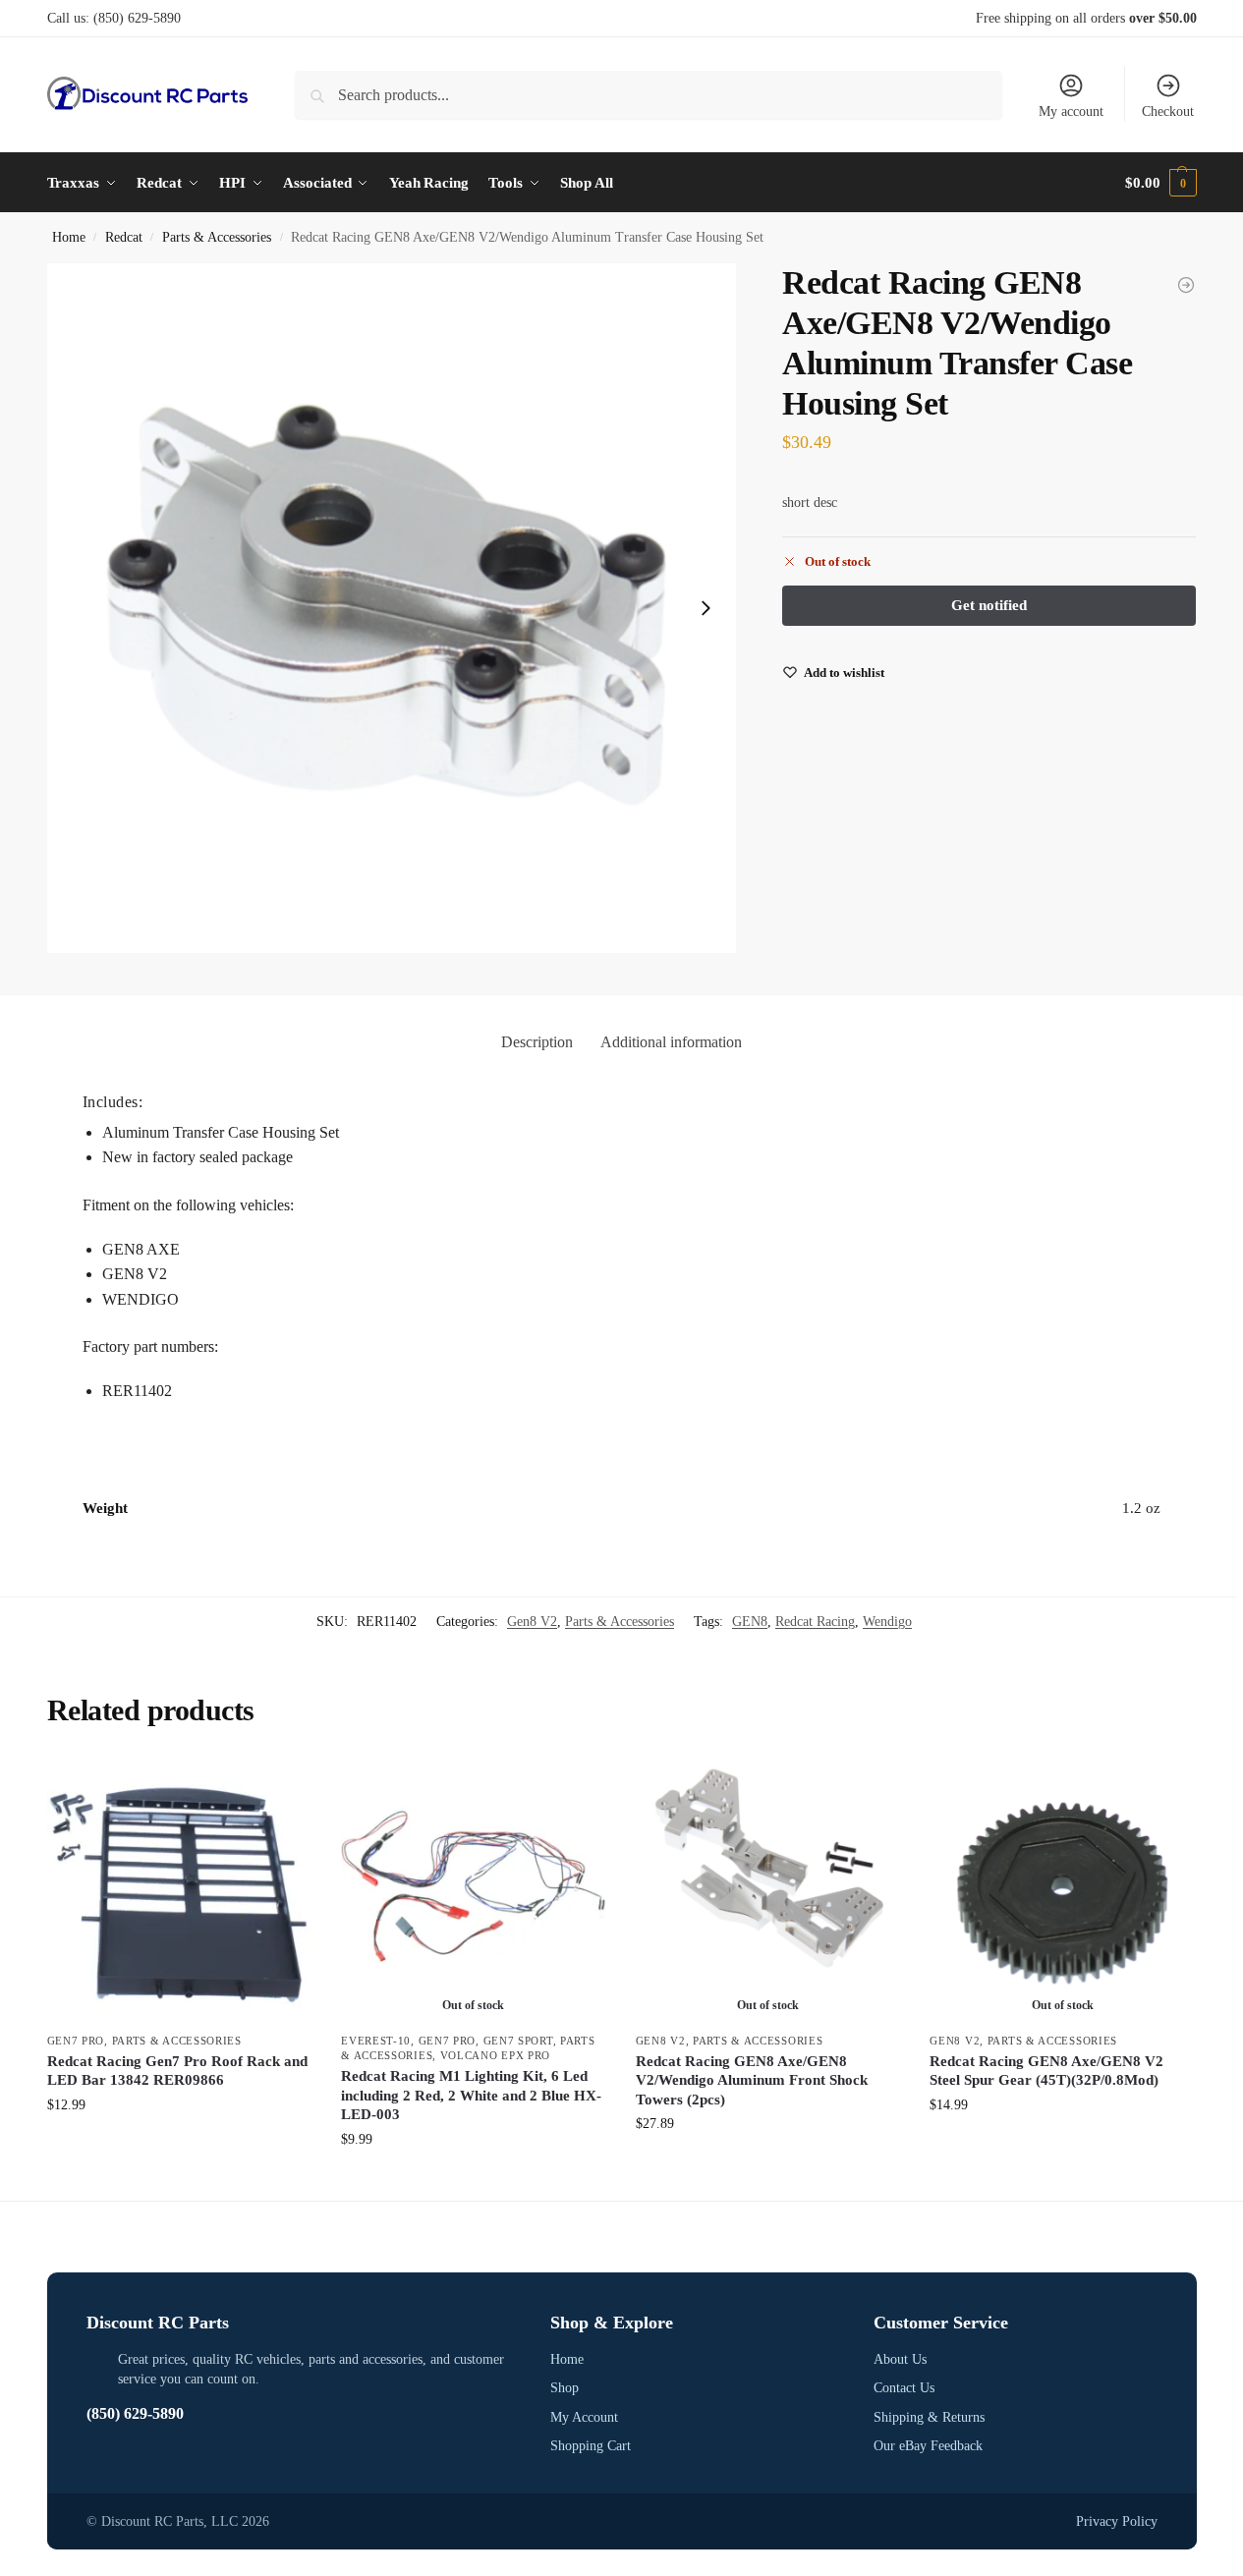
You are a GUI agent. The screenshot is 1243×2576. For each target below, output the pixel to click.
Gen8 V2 (532, 1622)
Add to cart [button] (179, 2146)
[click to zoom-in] (392, 608)
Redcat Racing (815, 1622)
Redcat (124, 237)
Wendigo (887, 1622)
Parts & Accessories (217, 237)
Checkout (1168, 112)
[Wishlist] (282, 1786)
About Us (900, 2359)
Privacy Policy (1117, 2521)
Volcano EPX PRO (496, 2055)
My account (1071, 112)
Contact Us (904, 2388)
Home (69, 237)
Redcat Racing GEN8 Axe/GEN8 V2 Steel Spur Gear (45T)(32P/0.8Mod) (1046, 2071)
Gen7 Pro (76, 2041)
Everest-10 (376, 2041)
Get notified (473, 2181)
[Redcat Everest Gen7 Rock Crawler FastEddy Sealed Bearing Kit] (1186, 285)
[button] (1160, 183)
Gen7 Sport (518, 2041)
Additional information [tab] (671, 1042)
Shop (565, 2388)
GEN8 (750, 1622)
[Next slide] (706, 608)
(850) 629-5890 (137, 18)
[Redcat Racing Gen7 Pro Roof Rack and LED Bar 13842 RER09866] (180, 1889)
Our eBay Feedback (928, 2446)
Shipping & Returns (929, 2417)
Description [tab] (537, 1042)
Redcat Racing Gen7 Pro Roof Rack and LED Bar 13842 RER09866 (177, 2071)
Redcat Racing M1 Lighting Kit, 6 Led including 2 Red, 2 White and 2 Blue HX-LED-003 (471, 2095)
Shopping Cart (591, 2446)
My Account (584, 2417)
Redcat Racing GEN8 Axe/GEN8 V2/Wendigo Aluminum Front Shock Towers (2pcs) (752, 2080)
